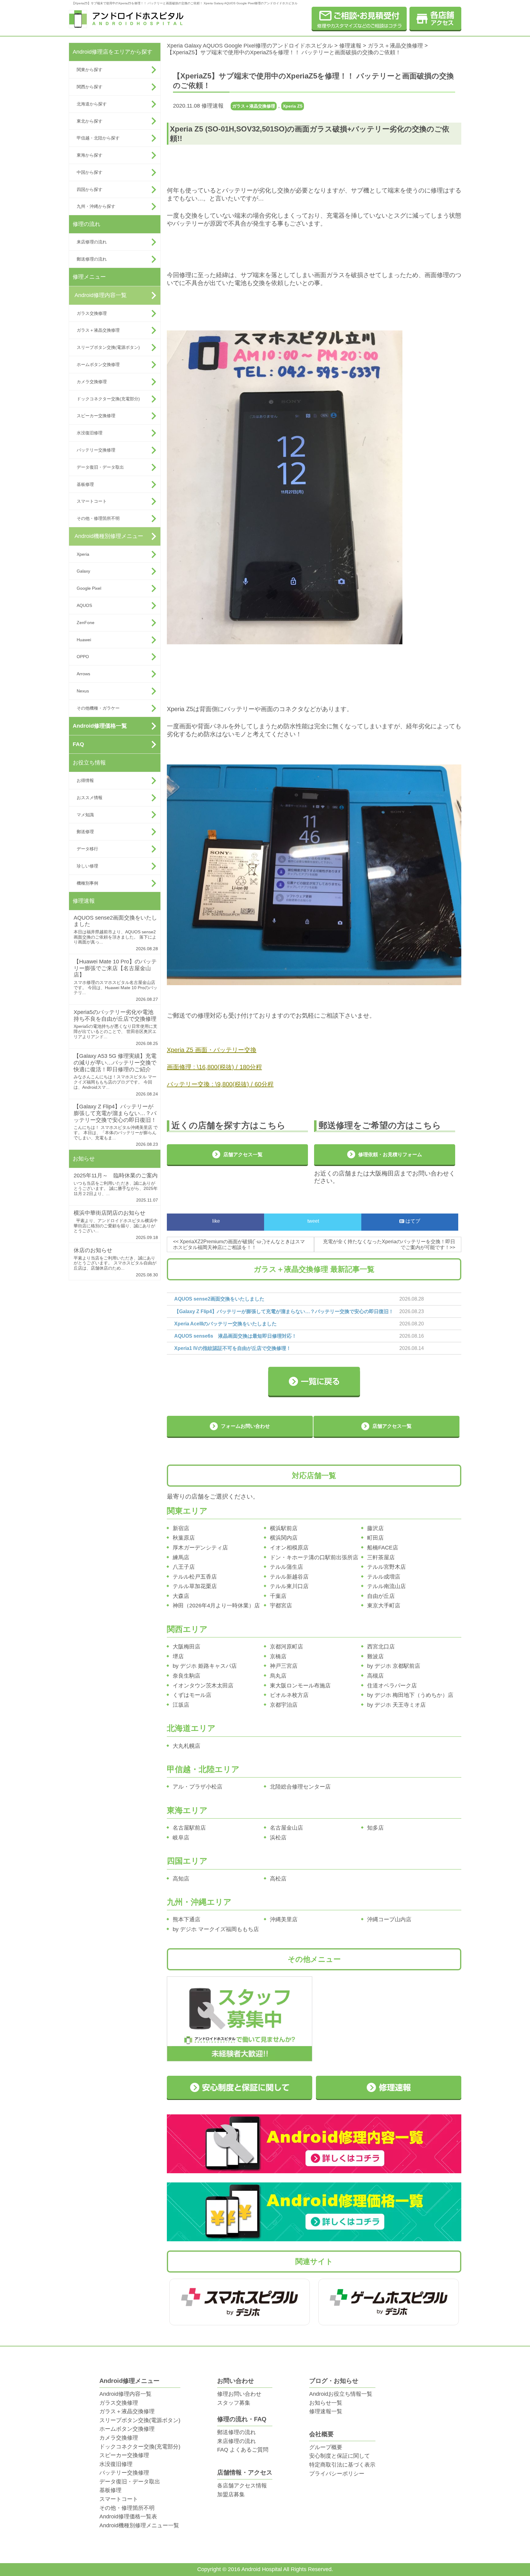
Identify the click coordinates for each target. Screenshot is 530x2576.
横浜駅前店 (284, 1528)
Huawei (84, 640)
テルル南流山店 (386, 1586)
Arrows (83, 674)
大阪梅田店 (186, 1647)
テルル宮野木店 (386, 1567)
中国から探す (90, 172)
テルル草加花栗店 (195, 1586)
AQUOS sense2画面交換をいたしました (219, 1299)
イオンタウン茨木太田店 (203, 1686)
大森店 (181, 1596)
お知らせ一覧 (326, 2403)
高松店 (278, 1879)
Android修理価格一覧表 (128, 2517)
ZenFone (86, 623)
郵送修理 (85, 832)
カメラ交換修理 (92, 382)
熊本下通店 (186, 1919)
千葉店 (278, 1596)
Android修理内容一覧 (101, 295)
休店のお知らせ (93, 1250)
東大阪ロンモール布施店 (300, 1686)
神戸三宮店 (284, 1666)
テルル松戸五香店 (195, 1577)
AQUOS (84, 605)
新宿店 (181, 1528)
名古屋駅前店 (189, 1828)
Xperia (83, 554)
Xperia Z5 (293, 106)
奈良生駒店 (186, 1676)
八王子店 (184, 1567)
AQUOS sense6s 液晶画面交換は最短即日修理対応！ (235, 1336)
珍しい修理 (87, 866)
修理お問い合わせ (239, 2394)
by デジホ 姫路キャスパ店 (205, 1666)
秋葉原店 (184, 1538)
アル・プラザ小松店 (198, 1787)
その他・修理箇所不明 (98, 518)
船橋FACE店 (383, 1548)
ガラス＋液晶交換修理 (98, 330)
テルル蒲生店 (286, 1567)
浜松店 (278, 1838)
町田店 (375, 1538)
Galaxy (83, 571)
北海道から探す (92, 104)
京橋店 (278, 1656)
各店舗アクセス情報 (242, 2486)
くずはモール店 (192, 1695)
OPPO (83, 657)
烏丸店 (278, 1676)
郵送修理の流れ (92, 259)
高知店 (181, 1879)
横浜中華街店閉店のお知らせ (109, 1213)
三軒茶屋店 (381, 1557)
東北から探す (90, 121)
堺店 (178, 1656)
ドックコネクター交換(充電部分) (108, 399)
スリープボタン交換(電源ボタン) (108, 347)
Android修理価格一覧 (100, 726)
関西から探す (90, 87)
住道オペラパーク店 (392, 1686)
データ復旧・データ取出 (100, 467)
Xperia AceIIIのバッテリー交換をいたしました (225, 1324)
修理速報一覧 (326, 2411)
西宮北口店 (381, 1647)
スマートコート (92, 501)
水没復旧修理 (90, 433)
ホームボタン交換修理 (98, 364)
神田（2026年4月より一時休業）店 (216, 1606)
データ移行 (87, 849)
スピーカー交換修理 (96, 416)
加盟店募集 (231, 2494)
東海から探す (90, 155)
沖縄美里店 (284, 1919)
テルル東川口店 (289, 1586)
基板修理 (85, 484)
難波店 (375, 1656)
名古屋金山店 (286, 1828)
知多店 (375, 1828)
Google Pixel (89, 588)
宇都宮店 (281, 1606)
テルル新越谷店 (289, 1577)
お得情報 (85, 780)
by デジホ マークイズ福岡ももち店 (216, 1929)
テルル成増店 (384, 1577)
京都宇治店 (284, 1705)
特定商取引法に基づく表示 (342, 2465)
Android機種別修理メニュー (109, 536)
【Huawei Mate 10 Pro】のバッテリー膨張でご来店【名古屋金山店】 (115, 968)
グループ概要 (326, 2447)
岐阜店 (181, 1838)
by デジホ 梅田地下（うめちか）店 (410, 1695)
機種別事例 (87, 883)
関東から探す (90, 70)
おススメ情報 (90, 798)
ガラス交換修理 (92, 313)
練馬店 (181, 1557)
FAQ (78, 744)
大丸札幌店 (186, 1746)
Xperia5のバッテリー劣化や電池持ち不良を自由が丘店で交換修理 (115, 1016)
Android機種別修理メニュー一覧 (139, 2525)
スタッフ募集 (234, 2403)
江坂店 (181, 1705)
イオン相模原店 (289, 1548)
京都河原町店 (286, 1647)
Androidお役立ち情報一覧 (341, 2394)
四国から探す (90, 189)
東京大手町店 (384, 1606)
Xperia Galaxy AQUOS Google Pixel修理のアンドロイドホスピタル (250, 46)
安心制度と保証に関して (340, 2456)
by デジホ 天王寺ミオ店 (396, 1705)
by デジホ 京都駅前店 (394, 1666)
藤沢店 (375, 1528)
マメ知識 (85, 815)
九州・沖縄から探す (96, 206)
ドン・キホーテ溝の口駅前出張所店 (314, 1557)
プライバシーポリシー (337, 2474)
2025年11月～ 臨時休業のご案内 (116, 1176)
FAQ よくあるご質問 (243, 2450)
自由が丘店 (381, 1596)
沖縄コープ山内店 (389, 1919)
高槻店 (375, 1676)
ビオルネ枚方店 (289, 1695)
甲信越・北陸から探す (98, 138)
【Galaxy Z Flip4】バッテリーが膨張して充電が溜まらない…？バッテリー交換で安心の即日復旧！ (115, 1113)
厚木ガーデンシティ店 (200, 1548)
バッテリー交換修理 (96, 450)
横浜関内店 (284, 1538)
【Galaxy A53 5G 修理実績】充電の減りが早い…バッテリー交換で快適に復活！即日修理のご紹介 (115, 1063)
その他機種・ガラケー (98, 708)
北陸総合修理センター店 (300, 1787)
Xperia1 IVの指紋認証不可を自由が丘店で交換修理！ (233, 1348)
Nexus (83, 691)
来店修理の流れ (92, 242)
